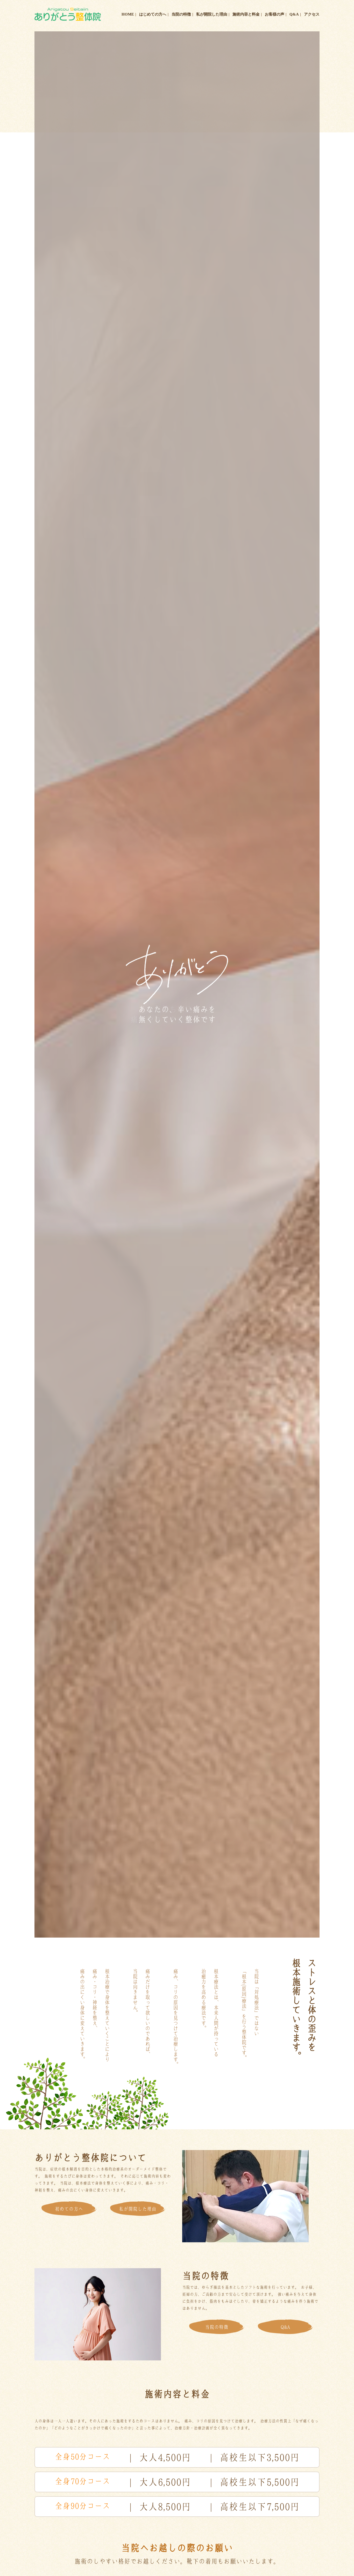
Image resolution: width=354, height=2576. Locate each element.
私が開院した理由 (212, 14)
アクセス (312, 14)
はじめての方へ (153, 14)
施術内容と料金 (246, 14)
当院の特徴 (181, 14)
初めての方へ (69, 2209)
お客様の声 (275, 14)
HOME (128, 14)
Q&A (294, 14)
